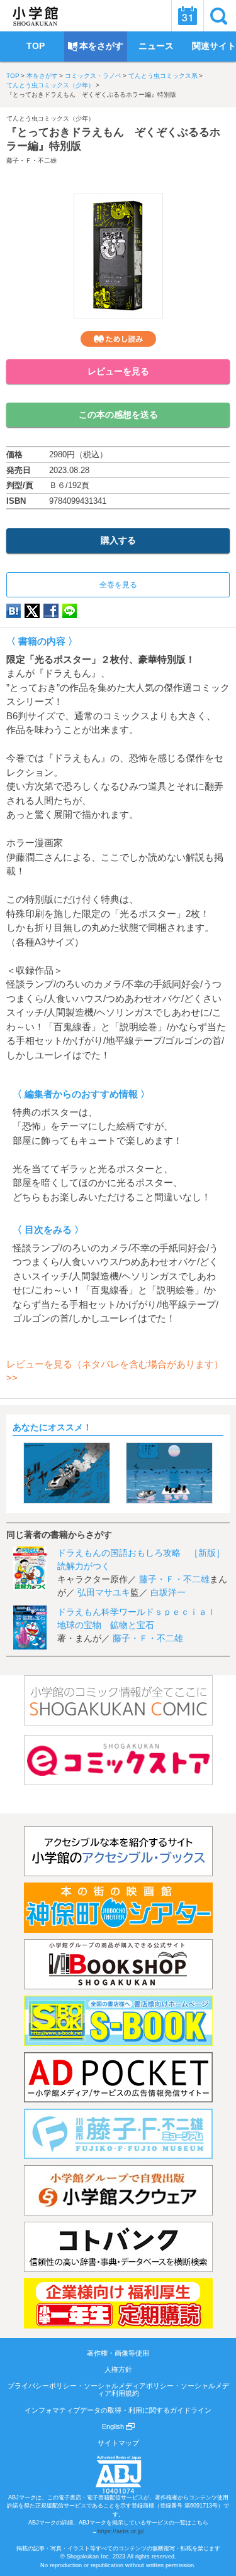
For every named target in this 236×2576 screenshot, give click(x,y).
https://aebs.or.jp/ (121, 2531)
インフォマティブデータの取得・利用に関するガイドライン (118, 2410)
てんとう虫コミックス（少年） (50, 85)
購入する (118, 540)
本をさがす (42, 76)
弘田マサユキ (104, 1592)
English (114, 2427)
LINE (70, 611)
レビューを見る (118, 371)
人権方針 (118, 2369)
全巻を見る (118, 585)
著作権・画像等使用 (118, 2353)
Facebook (51, 611)
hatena (14, 611)
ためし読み (118, 339)
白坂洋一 (168, 1592)
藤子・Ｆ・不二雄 (31, 160)
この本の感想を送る (118, 415)
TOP (13, 76)
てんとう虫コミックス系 (163, 76)
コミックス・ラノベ (93, 76)
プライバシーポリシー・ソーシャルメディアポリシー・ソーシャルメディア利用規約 (118, 2389)
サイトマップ (118, 2443)
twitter (32, 611)
